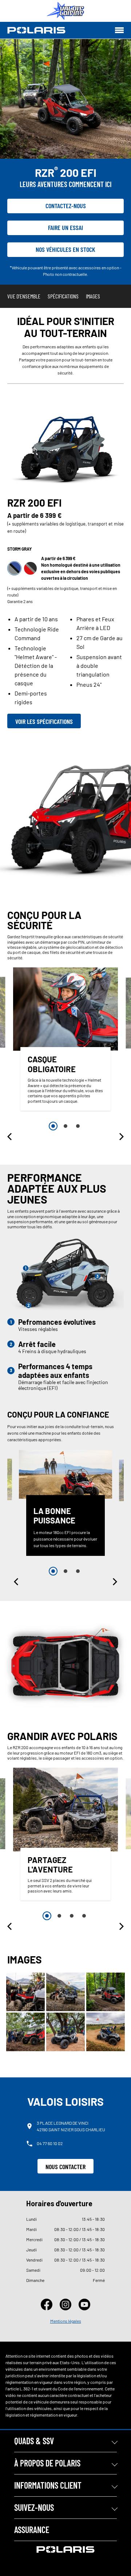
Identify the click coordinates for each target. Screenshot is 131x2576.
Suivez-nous (34, 2507)
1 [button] (53, 1126)
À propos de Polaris (47, 2463)
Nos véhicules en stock (65, 249)
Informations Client (48, 2485)
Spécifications (63, 296)
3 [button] (78, 1126)
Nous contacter (65, 2167)
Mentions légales (66, 2321)
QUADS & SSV (34, 2441)
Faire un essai (65, 227)
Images (93, 296)
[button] (10, 1137)
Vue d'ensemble (24, 296)
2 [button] (65, 1126)
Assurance (32, 2530)
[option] (65, 1041)
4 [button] (84, 1916)
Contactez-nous (66, 206)
